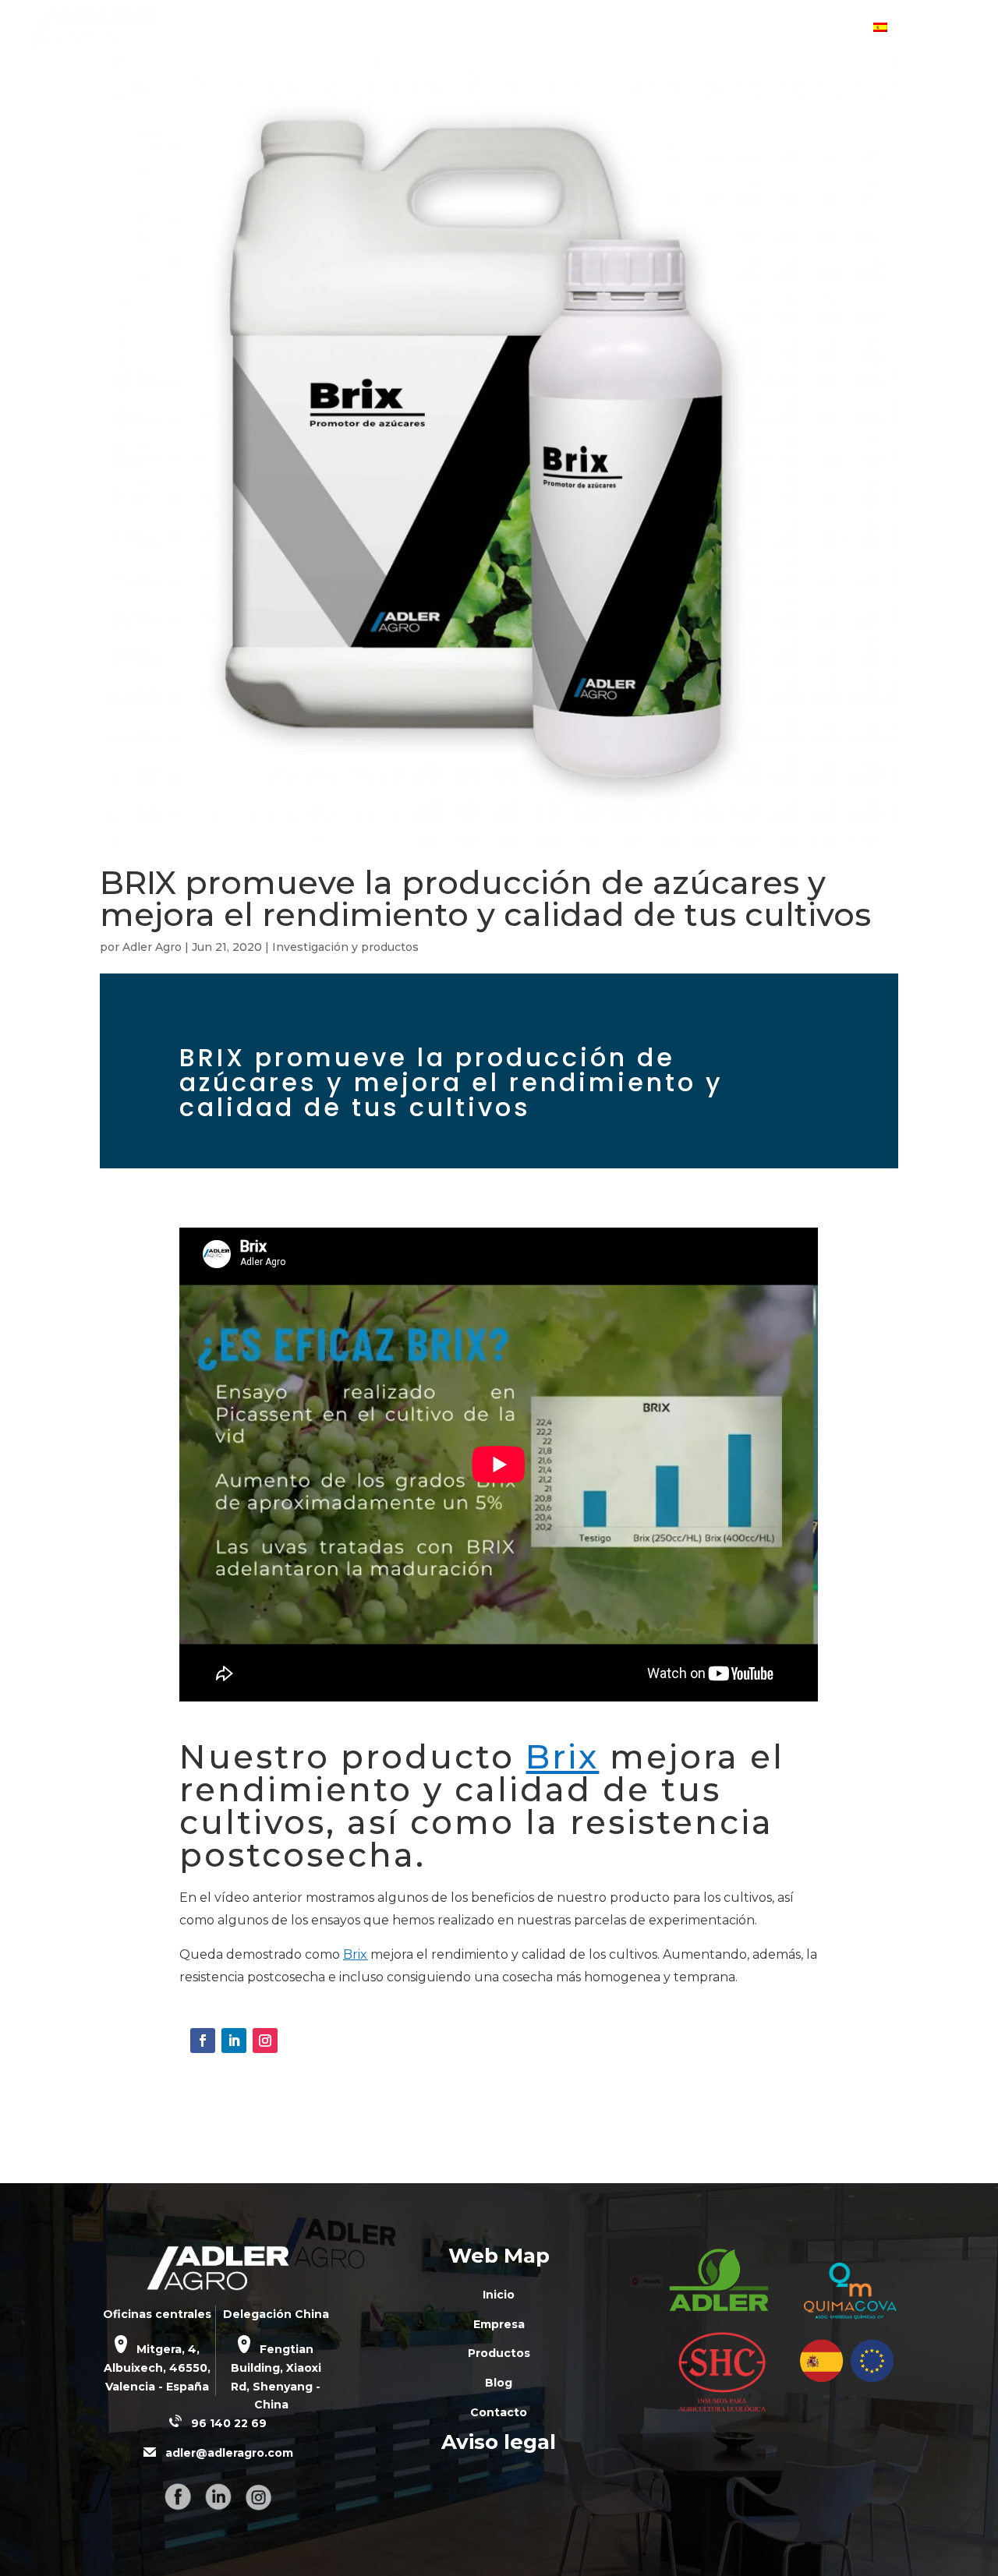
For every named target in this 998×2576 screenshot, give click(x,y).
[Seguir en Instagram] (265, 2041)
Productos (670, 29)
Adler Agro (152, 947)
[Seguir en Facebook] (203, 2041)
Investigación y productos (345, 947)
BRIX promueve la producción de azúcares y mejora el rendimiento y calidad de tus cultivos (485, 898)
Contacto (826, 29)
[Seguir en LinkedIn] (234, 2041)
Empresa (578, 29)
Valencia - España (157, 2387)
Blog (749, 29)
